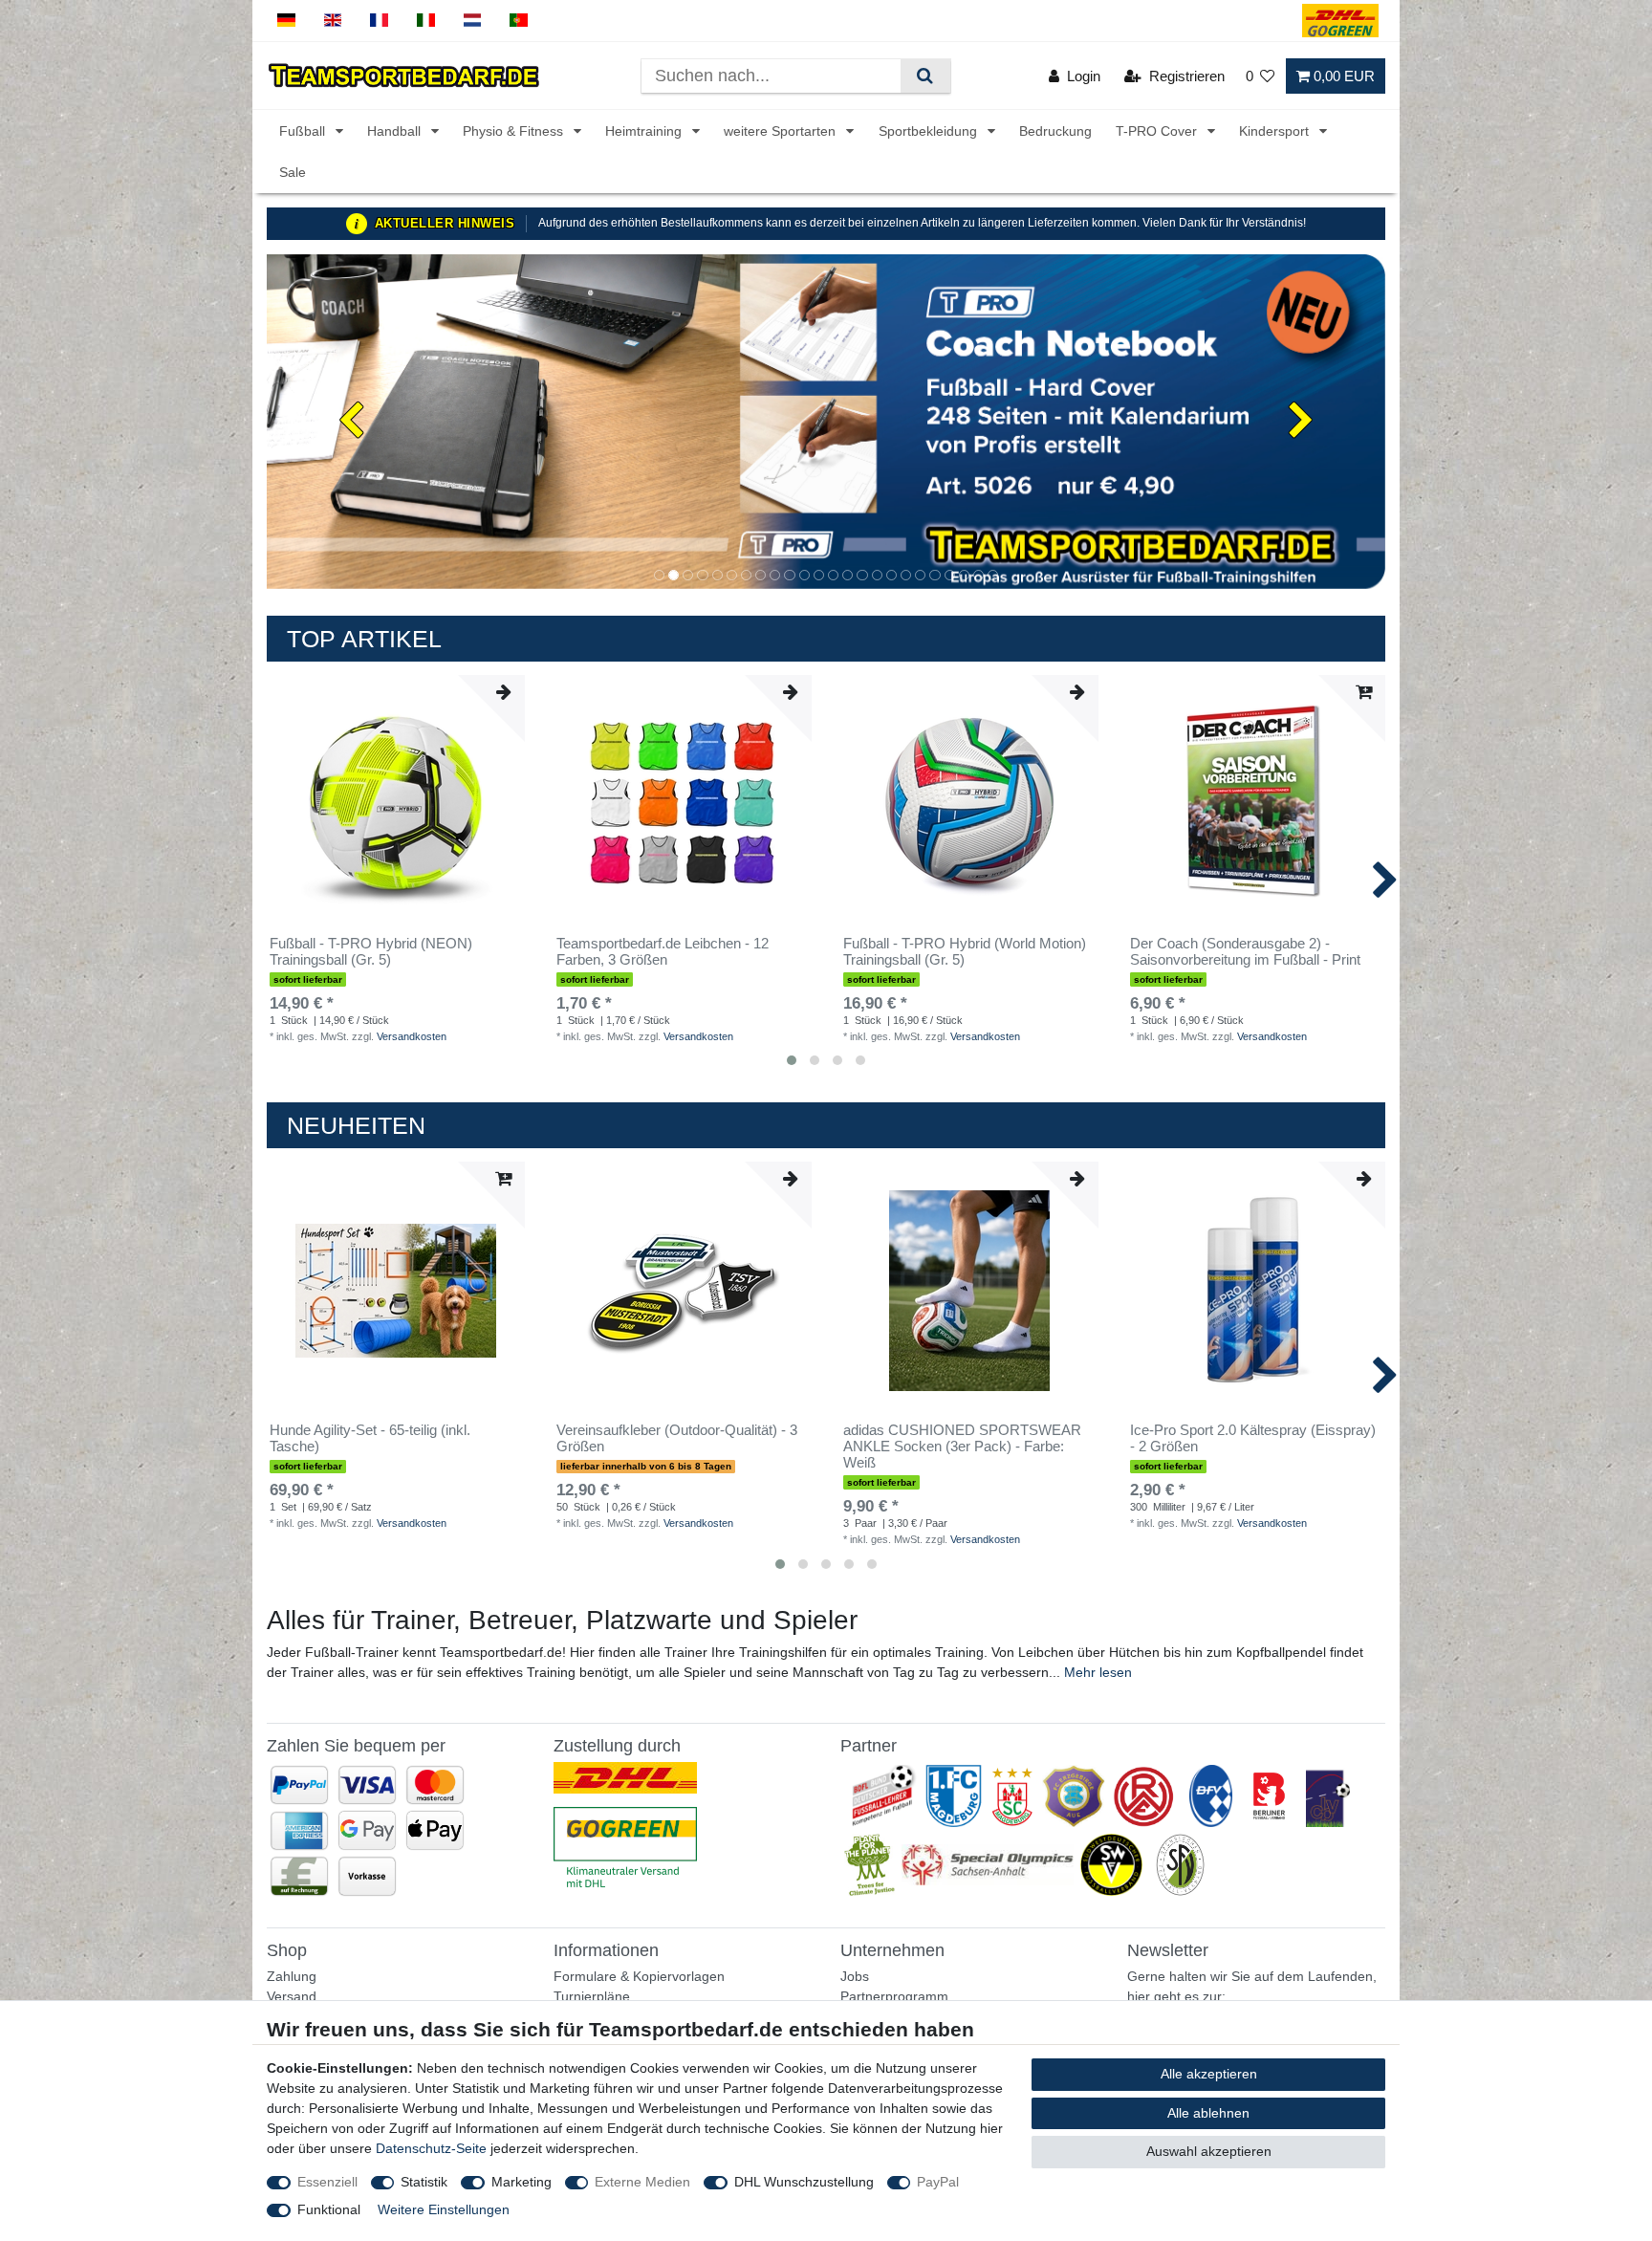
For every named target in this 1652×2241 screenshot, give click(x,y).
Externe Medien (642, 2182)
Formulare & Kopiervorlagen (639, 1976)
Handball (396, 131)
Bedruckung (1055, 131)
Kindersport (1276, 131)
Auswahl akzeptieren (1209, 2151)
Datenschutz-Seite (431, 2148)
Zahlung (292, 1976)
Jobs (855, 1976)
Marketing (522, 2182)
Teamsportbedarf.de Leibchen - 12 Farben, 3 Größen (663, 952)
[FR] (379, 21)
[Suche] (925, 76)
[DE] (286, 21)
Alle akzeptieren (1209, 2074)
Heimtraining (645, 131)
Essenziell (327, 2182)
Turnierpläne (592, 1996)
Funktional (329, 2209)
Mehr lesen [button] (1098, 1672)
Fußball (304, 131)
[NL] (473, 21)
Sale (293, 172)
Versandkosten (412, 1036)
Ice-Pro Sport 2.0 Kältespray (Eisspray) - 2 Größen (1253, 1438)
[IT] (426, 21)
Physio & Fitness (515, 131)
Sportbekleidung (930, 131)
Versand (292, 1996)
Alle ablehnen (1208, 2113)
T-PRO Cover (1158, 131)
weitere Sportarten (782, 131)
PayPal (938, 2182)
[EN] (333, 21)
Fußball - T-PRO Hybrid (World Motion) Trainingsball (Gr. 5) (965, 952)
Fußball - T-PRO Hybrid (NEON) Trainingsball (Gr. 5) (371, 952)
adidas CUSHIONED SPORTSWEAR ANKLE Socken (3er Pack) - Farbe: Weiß (962, 1447)
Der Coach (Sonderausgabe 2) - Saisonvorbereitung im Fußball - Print (1245, 952)
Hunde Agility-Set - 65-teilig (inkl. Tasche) (370, 1438)
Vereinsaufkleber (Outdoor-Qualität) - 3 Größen (677, 1438)
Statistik (424, 2182)
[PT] (519, 21)
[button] (351, 422)
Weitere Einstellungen (444, 2209)
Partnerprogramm (894, 1996)
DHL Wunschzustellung (804, 2182)
